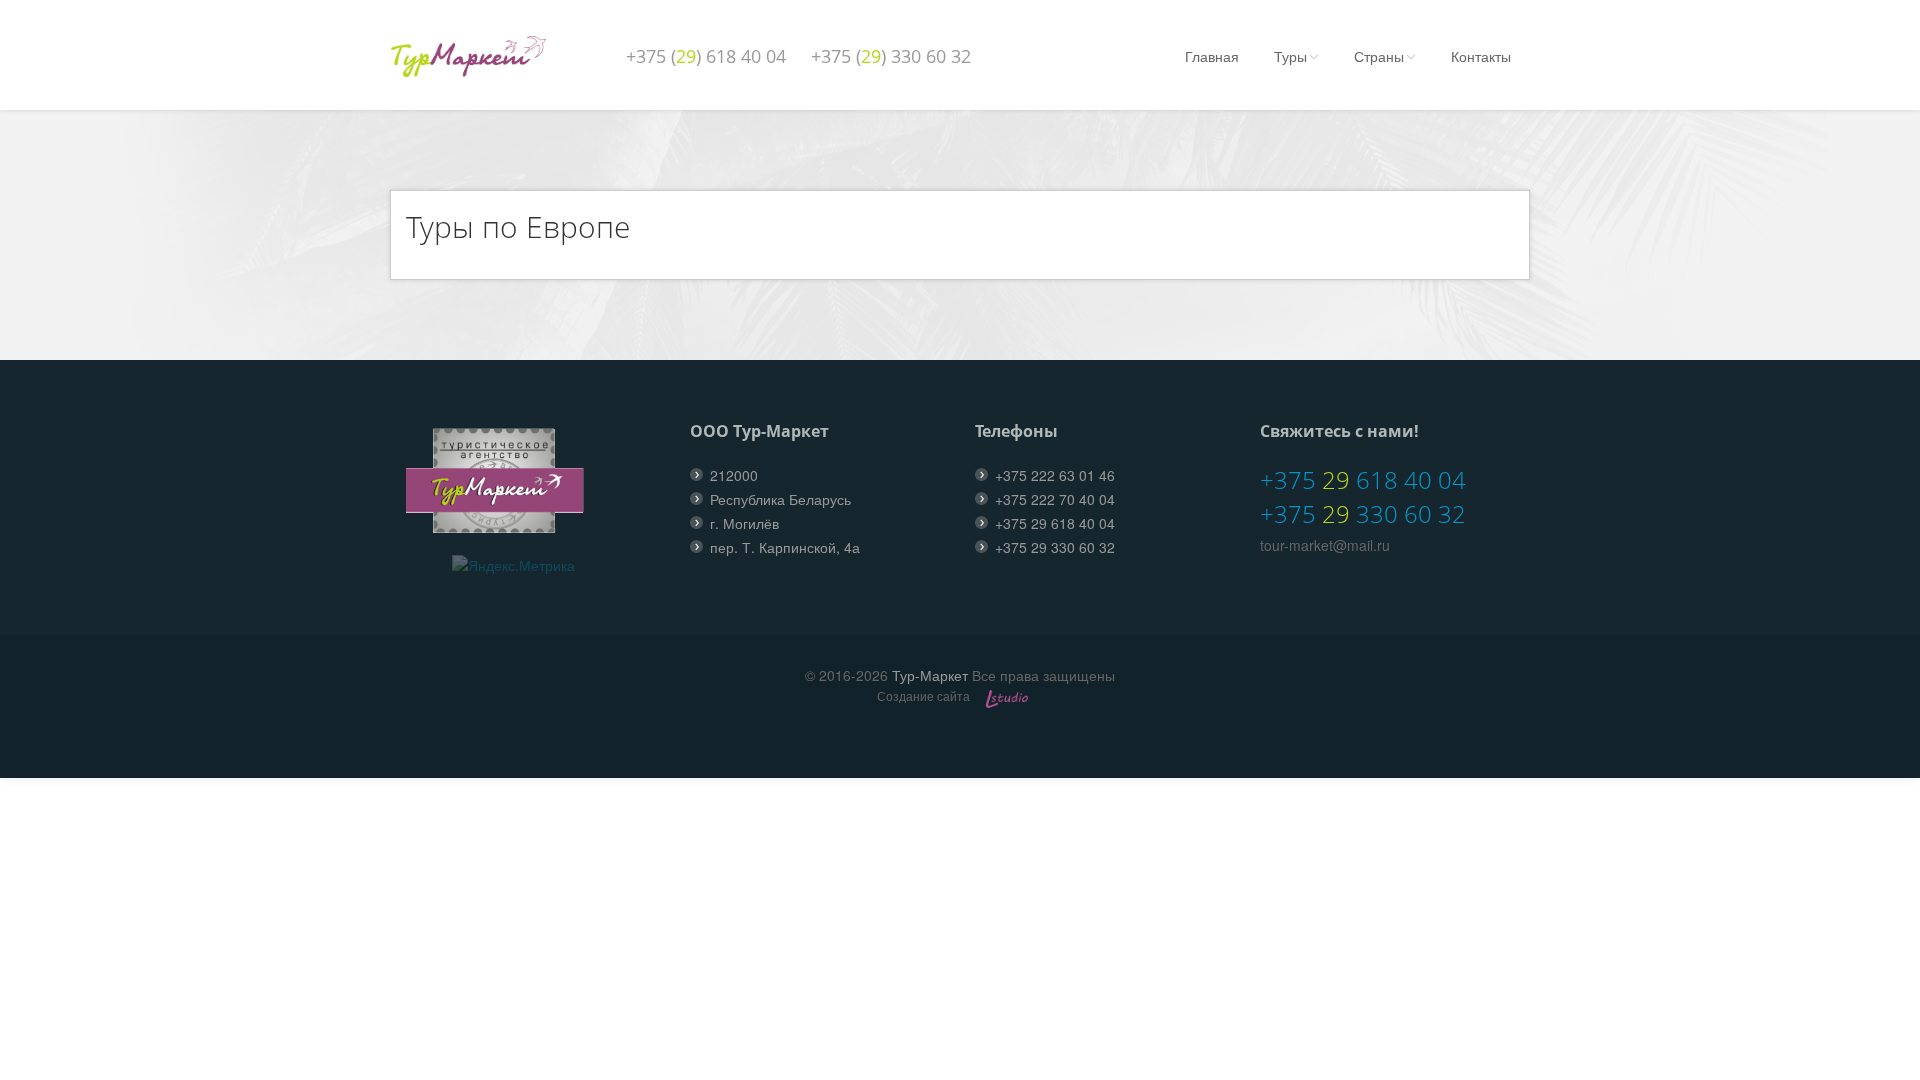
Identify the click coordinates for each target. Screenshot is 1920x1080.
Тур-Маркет (930, 675)
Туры (1290, 56)
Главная (1212, 56)
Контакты (1481, 56)
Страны (1379, 56)
